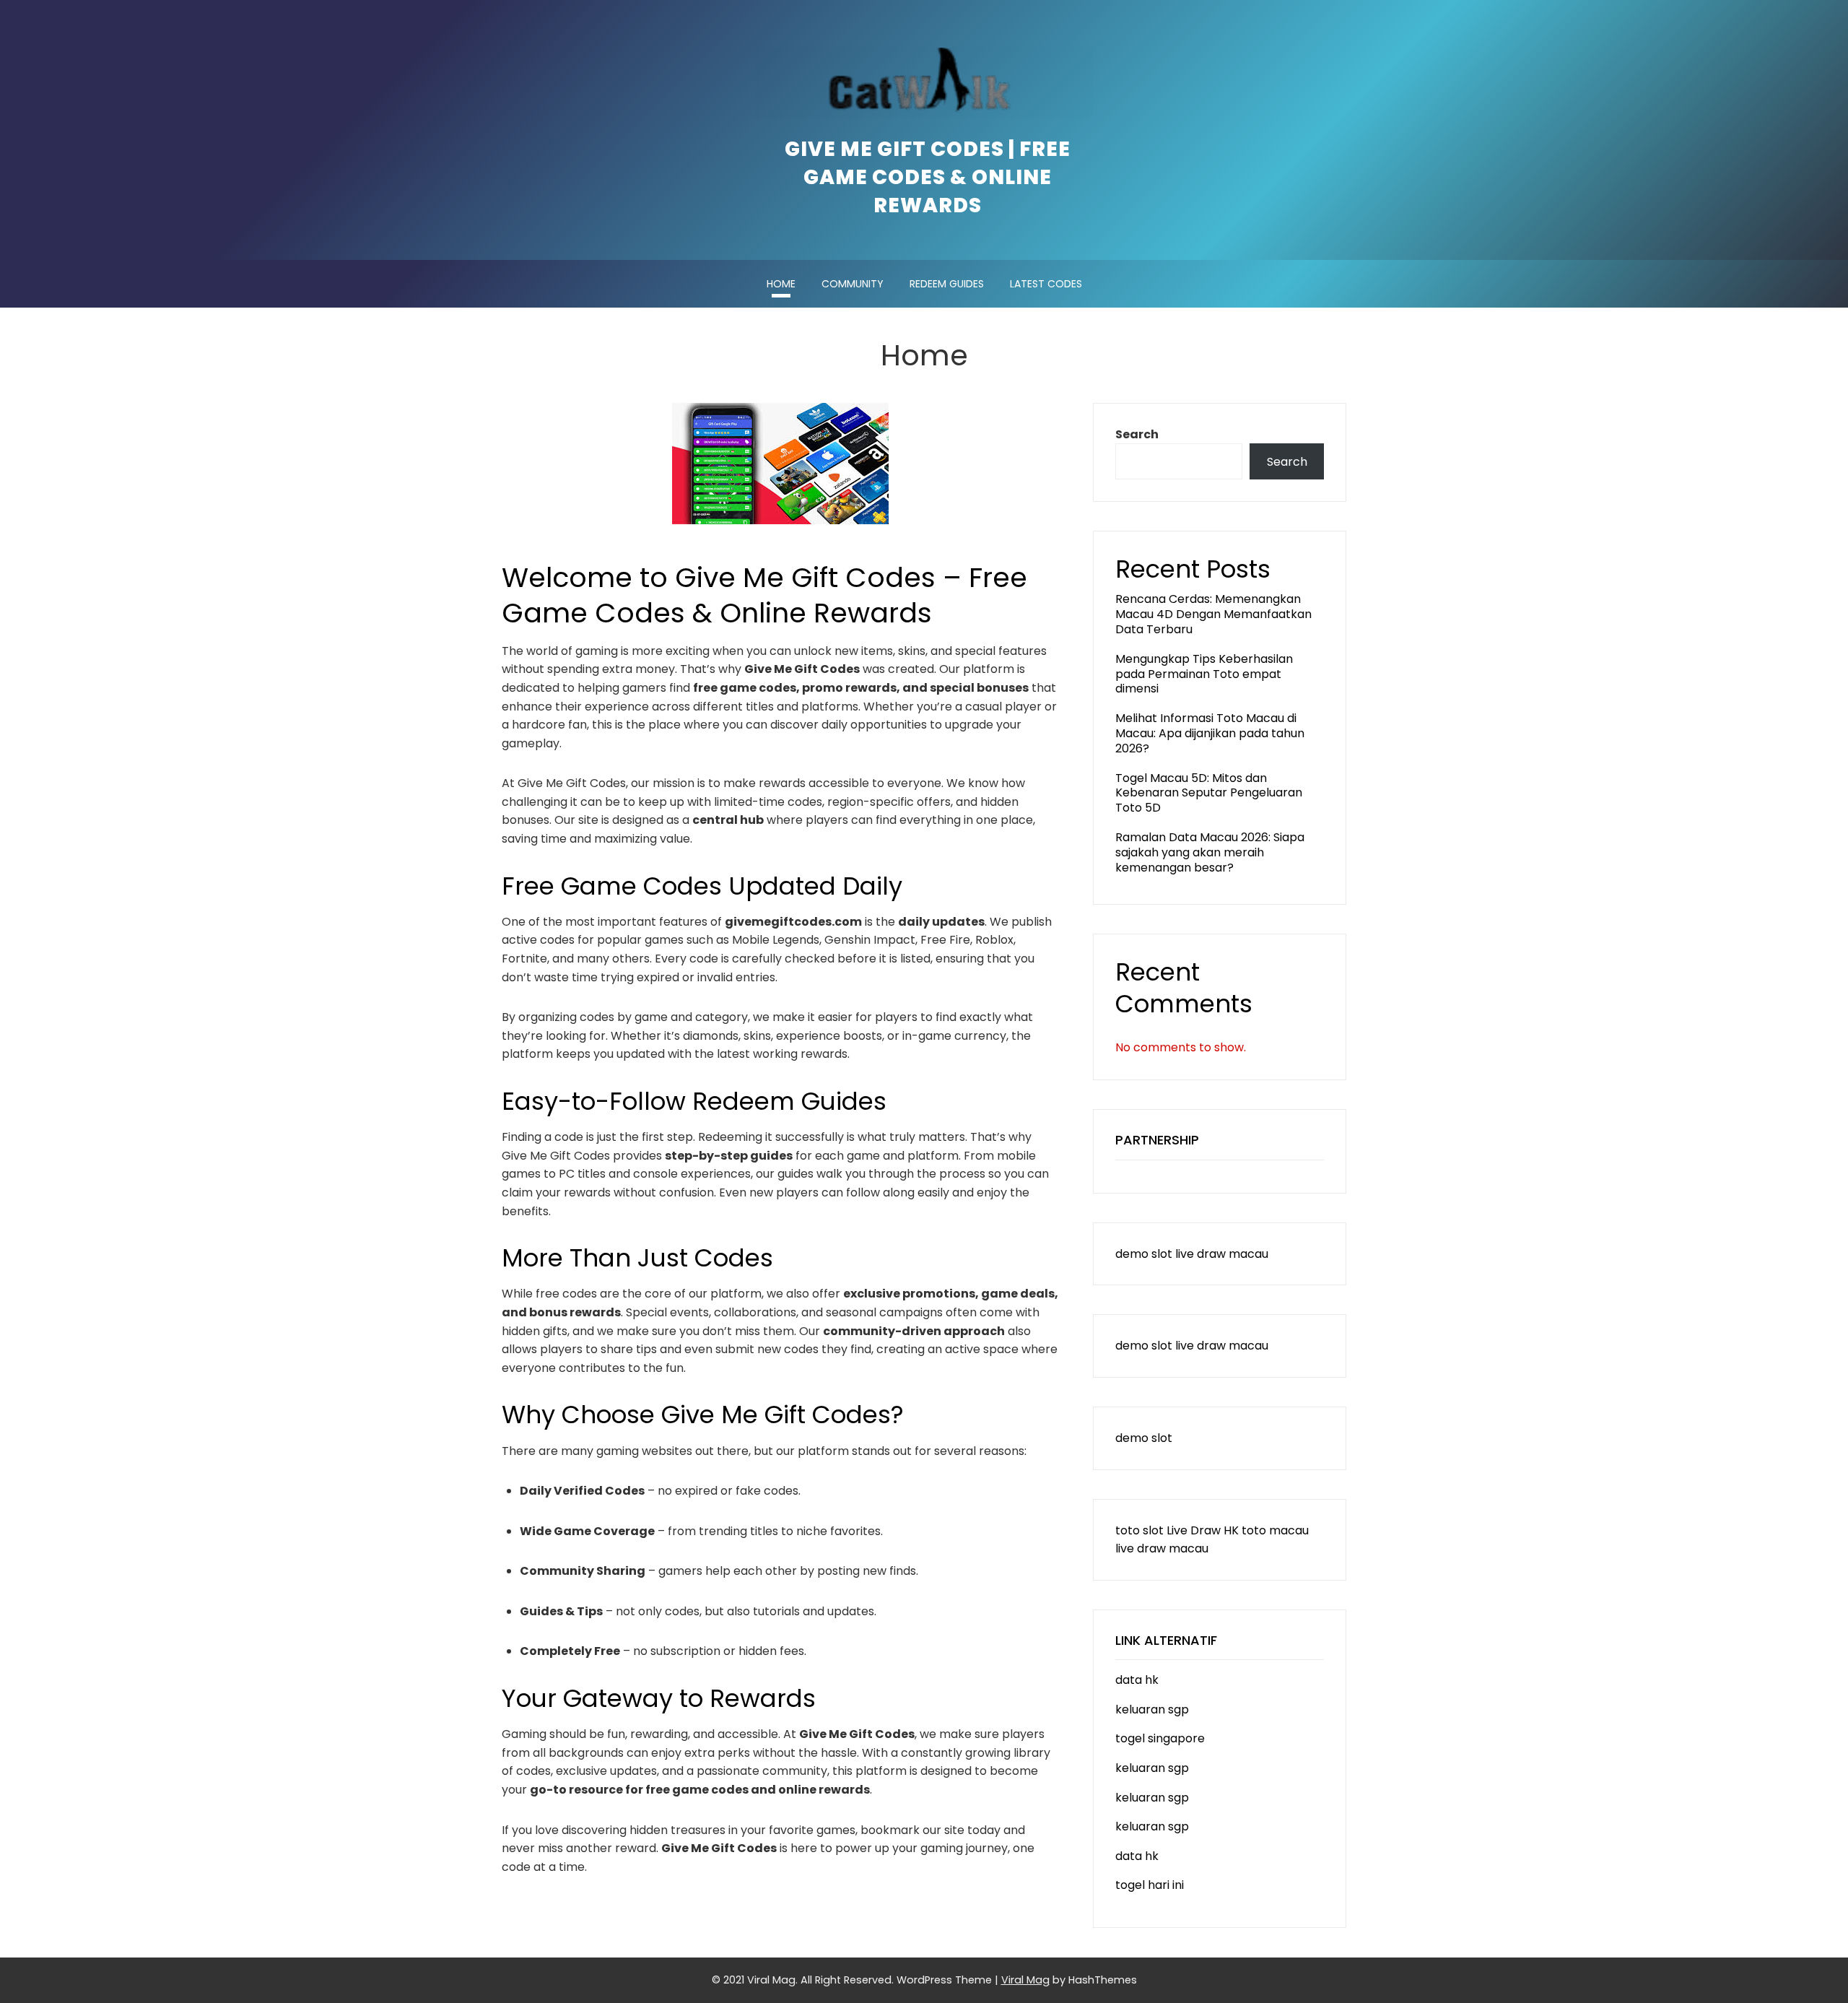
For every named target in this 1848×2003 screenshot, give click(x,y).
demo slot (1144, 1254)
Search (1137, 434)
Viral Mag (1025, 1980)
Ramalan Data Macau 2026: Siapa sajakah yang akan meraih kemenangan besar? (1210, 852)
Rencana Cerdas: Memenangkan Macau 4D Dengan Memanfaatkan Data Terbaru (1213, 614)
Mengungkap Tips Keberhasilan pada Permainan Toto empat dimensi (1204, 674)
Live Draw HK (1203, 1530)
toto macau (1275, 1530)
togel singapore (1160, 1738)
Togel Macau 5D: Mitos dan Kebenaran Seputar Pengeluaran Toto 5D (1209, 793)
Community (853, 284)
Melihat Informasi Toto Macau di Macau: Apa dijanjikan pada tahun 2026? (1210, 733)
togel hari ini (1150, 1885)
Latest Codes (1046, 284)
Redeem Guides (947, 284)
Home (781, 284)
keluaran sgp (1152, 1709)
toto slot (1139, 1530)
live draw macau (1222, 1254)
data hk (1137, 1680)
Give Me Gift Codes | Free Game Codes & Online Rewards (928, 177)
